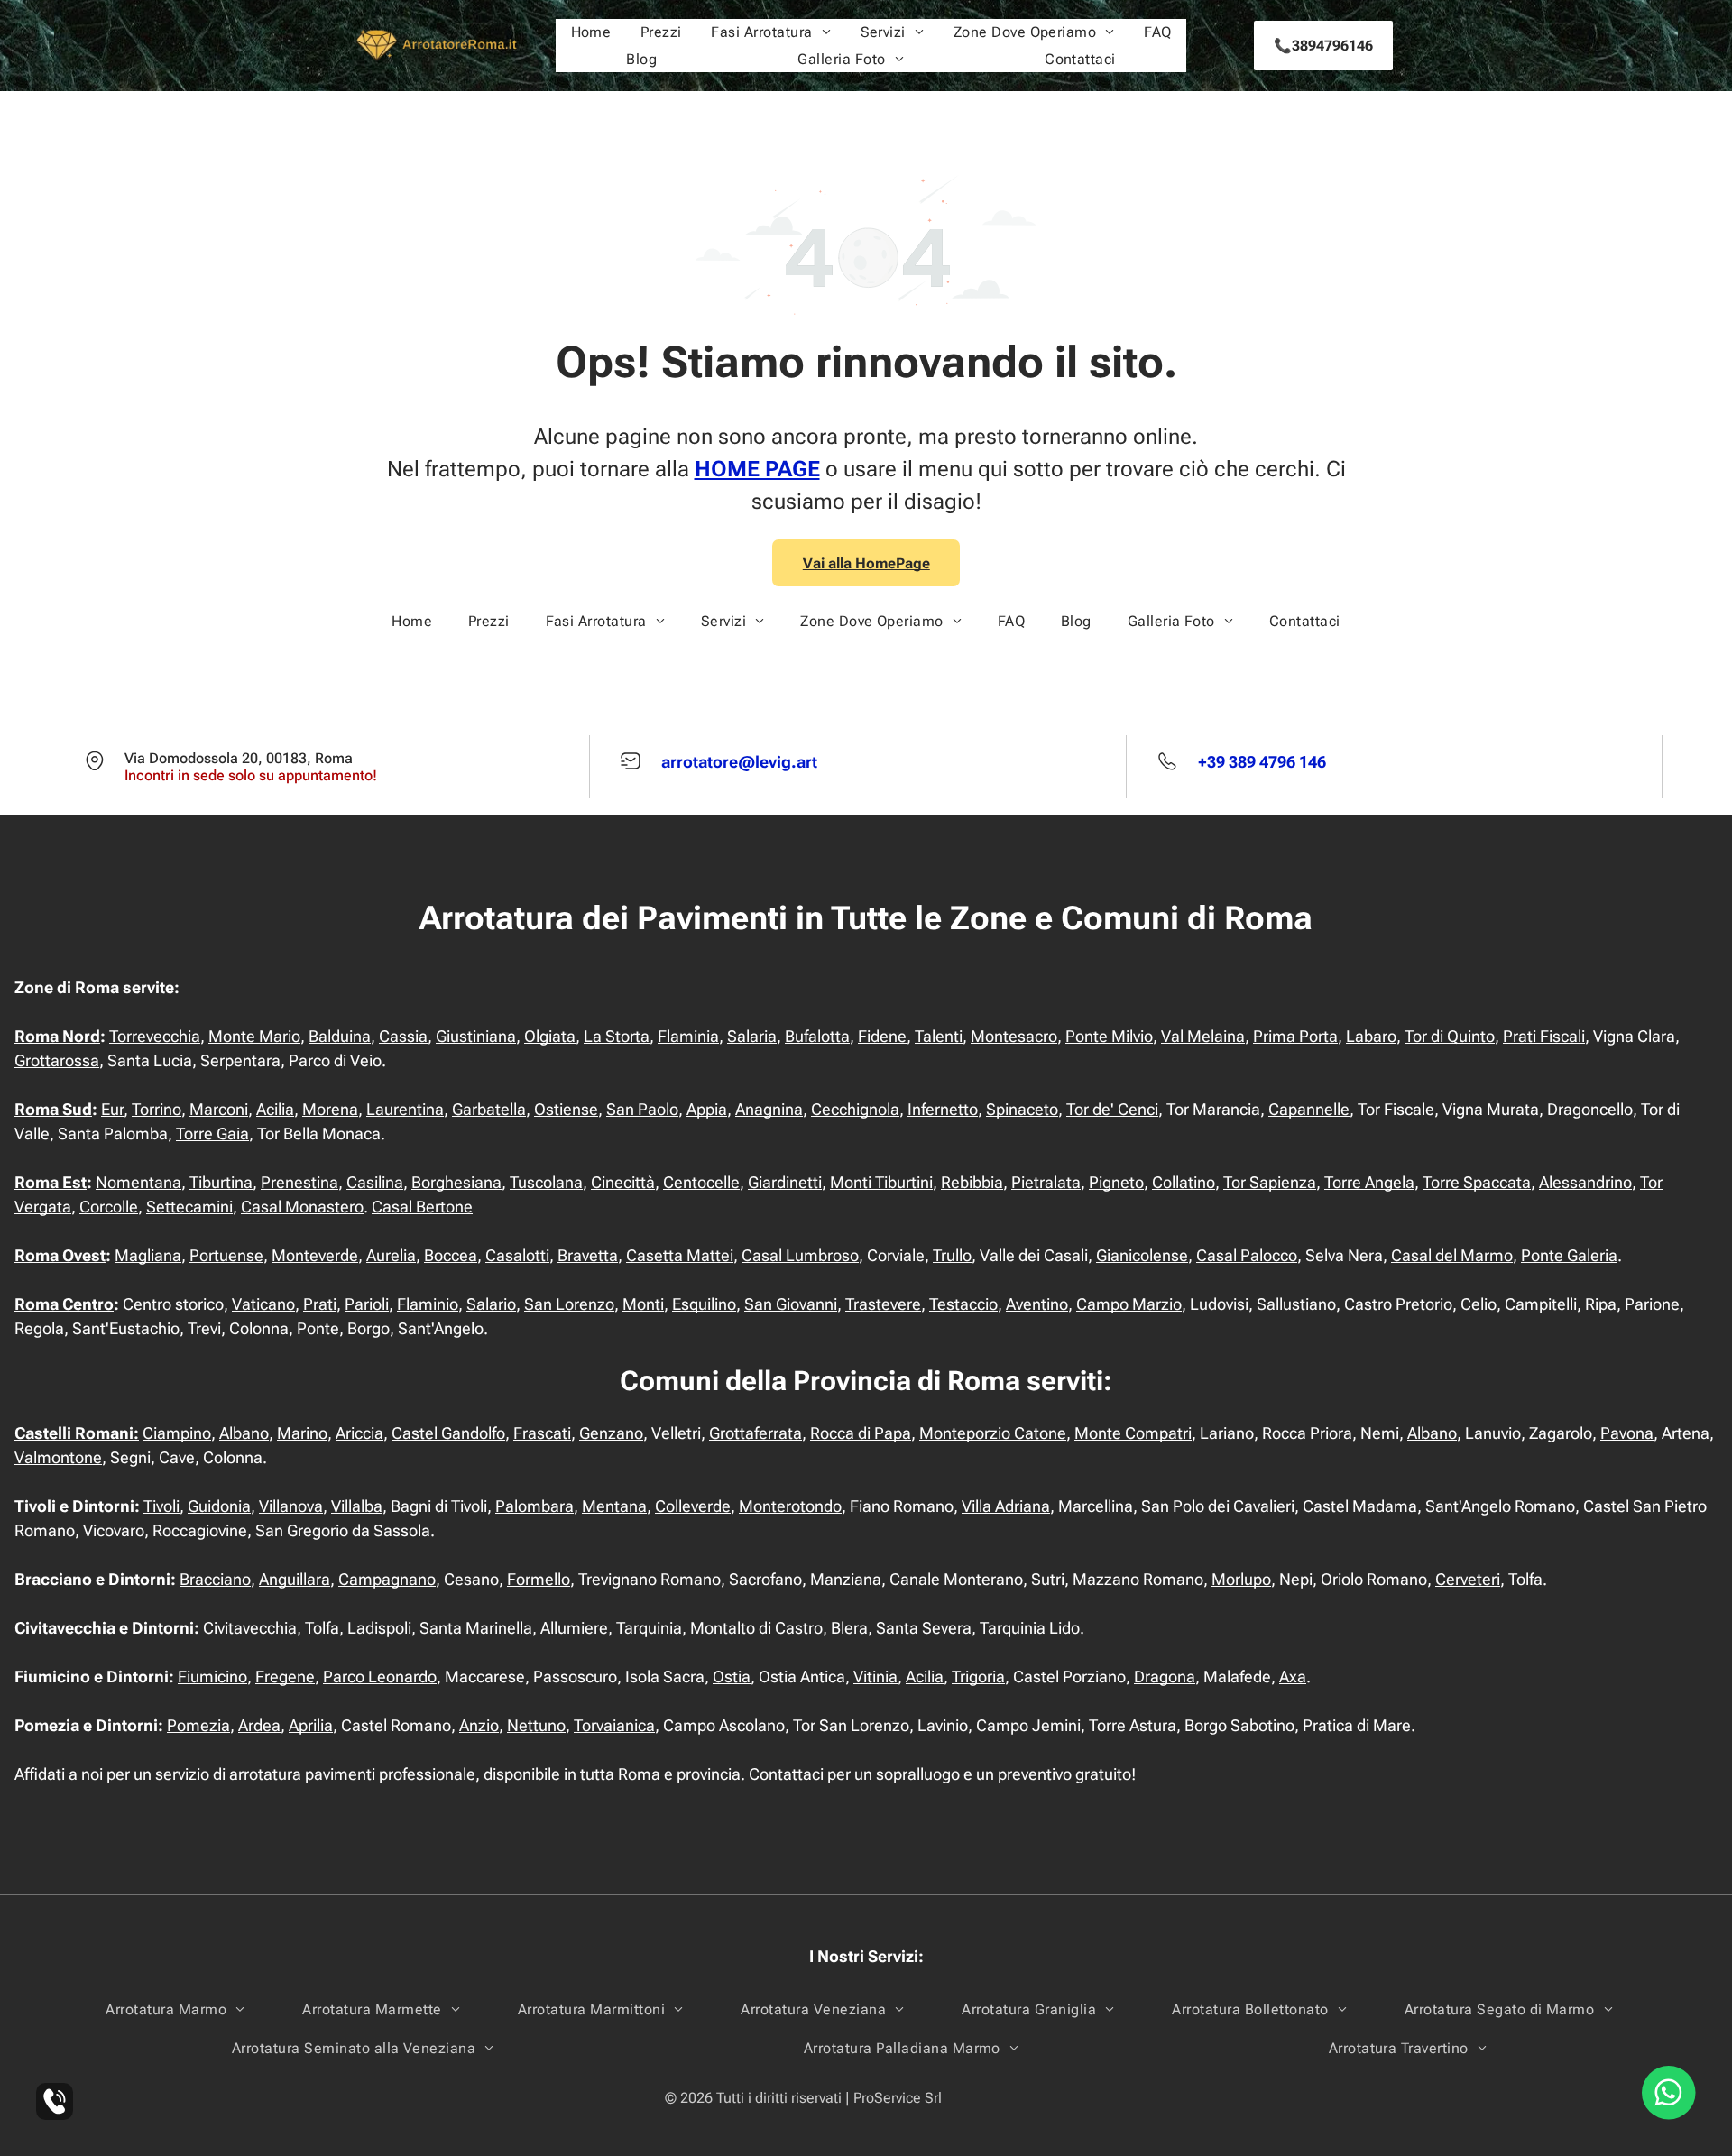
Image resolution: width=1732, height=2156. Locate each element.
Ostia (732, 1677)
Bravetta (588, 1255)
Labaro (1371, 1036)
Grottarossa (57, 1060)
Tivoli (161, 1506)
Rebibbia (972, 1182)
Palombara (534, 1506)
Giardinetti (785, 1182)
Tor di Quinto (1450, 1036)
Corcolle (109, 1207)
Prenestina (299, 1182)
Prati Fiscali (1544, 1036)
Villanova (291, 1506)
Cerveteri (1468, 1579)
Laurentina (405, 1109)
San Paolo (642, 1109)
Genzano (611, 1433)
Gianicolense (1142, 1255)
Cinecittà (623, 1182)
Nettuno (536, 1725)
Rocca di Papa (861, 1433)
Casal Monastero (302, 1207)
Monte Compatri (1133, 1433)
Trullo (952, 1255)
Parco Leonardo (380, 1677)
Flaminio (428, 1304)
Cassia (403, 1036)
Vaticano (263, 1304)
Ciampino (177, 1433)
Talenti (939, 1036)
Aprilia (311, 1725)
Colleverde (693, 1506)
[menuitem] (591, 32)
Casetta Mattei (680, 1255)
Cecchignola (855, 1109)
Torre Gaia (212, 1133)
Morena (330, 1109)
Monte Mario (254, 1036)
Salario (491, 1304)
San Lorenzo (569, 1304)
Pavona (1627, 1433)
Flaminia (688, 1036)
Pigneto (1116, 1182)
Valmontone (58, 1457)
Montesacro (1014, 1036)
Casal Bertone (422, 1207)
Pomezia (198, 1725)
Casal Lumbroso (800, 1255)
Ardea (259, 1725)
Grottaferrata (755, 1433)
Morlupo (1241, 1579)
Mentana (614, 1506)
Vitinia (875, 1677)
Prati (320, 1304)
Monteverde (315, 1255)
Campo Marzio (1129, 1304)
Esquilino (704, 1304)
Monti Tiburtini (881, 1182)
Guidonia (219, 1506)
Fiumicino (212, 1677)
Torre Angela (1369, 1182)
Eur (112, 1109)
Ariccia (359, 1433)
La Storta (617, 1036)
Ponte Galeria (1569, 1255)
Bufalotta (817, 1036)
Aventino (1037, 1304)
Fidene (882, 1036)
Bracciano (215, 1579)
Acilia (275, 1109)
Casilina (375, 1182)
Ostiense (566, 1109)
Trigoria (978, 1677)
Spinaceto (1022, 1109)
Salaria (752, 1036)
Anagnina (769, 1109)
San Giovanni (791, 1304)
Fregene (285, 1677)
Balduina (340, 1036)
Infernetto (943, 1109)
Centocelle (701, 1182)
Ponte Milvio (1109, 1036)
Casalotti (517, 1255)
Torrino (157, 1109)
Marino (302, 1433)
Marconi (219, 1109)
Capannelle (1309, 1109)
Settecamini (189, 1207)
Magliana (148, 1255)
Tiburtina (221, 1182)
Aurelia (391, 1255)
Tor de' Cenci (1112, 1109)
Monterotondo (790, 1506)
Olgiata (550, 1036)
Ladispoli (379, 1628)
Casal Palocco (1247, 1255)
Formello (539, 1579)
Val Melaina (1203, 1036)
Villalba (357, 1506)
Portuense (226, 1255)
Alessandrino (1585, 1182)
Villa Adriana (1006, 1506)
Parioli (367, 1304)
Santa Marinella (476, 1628)
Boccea (451, 1255)
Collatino (1184, 1182)
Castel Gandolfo (448, 1433)
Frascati (542, 1433)
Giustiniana (476, 1036)
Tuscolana (546, 1182)
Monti (643, 1304)
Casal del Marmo (1452, 1255)
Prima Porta (1295, 1036)
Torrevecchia (155, 1036)
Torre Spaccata (1477, 1182)
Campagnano (387, 1579)
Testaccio (963, 1304)
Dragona (1165, 1677)
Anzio (479, 1725)
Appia (707, 1109)
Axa (1293, 1677)
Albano (244, 1433)
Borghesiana (456, 1182)
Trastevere (883, 1304)
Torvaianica (614, 1725)
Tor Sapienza (1270, 1182)
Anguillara (295, 1579)
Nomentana (138, 1182)
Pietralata (1046, 1182)
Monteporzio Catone (993, 1433)
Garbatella (489, 1109)
